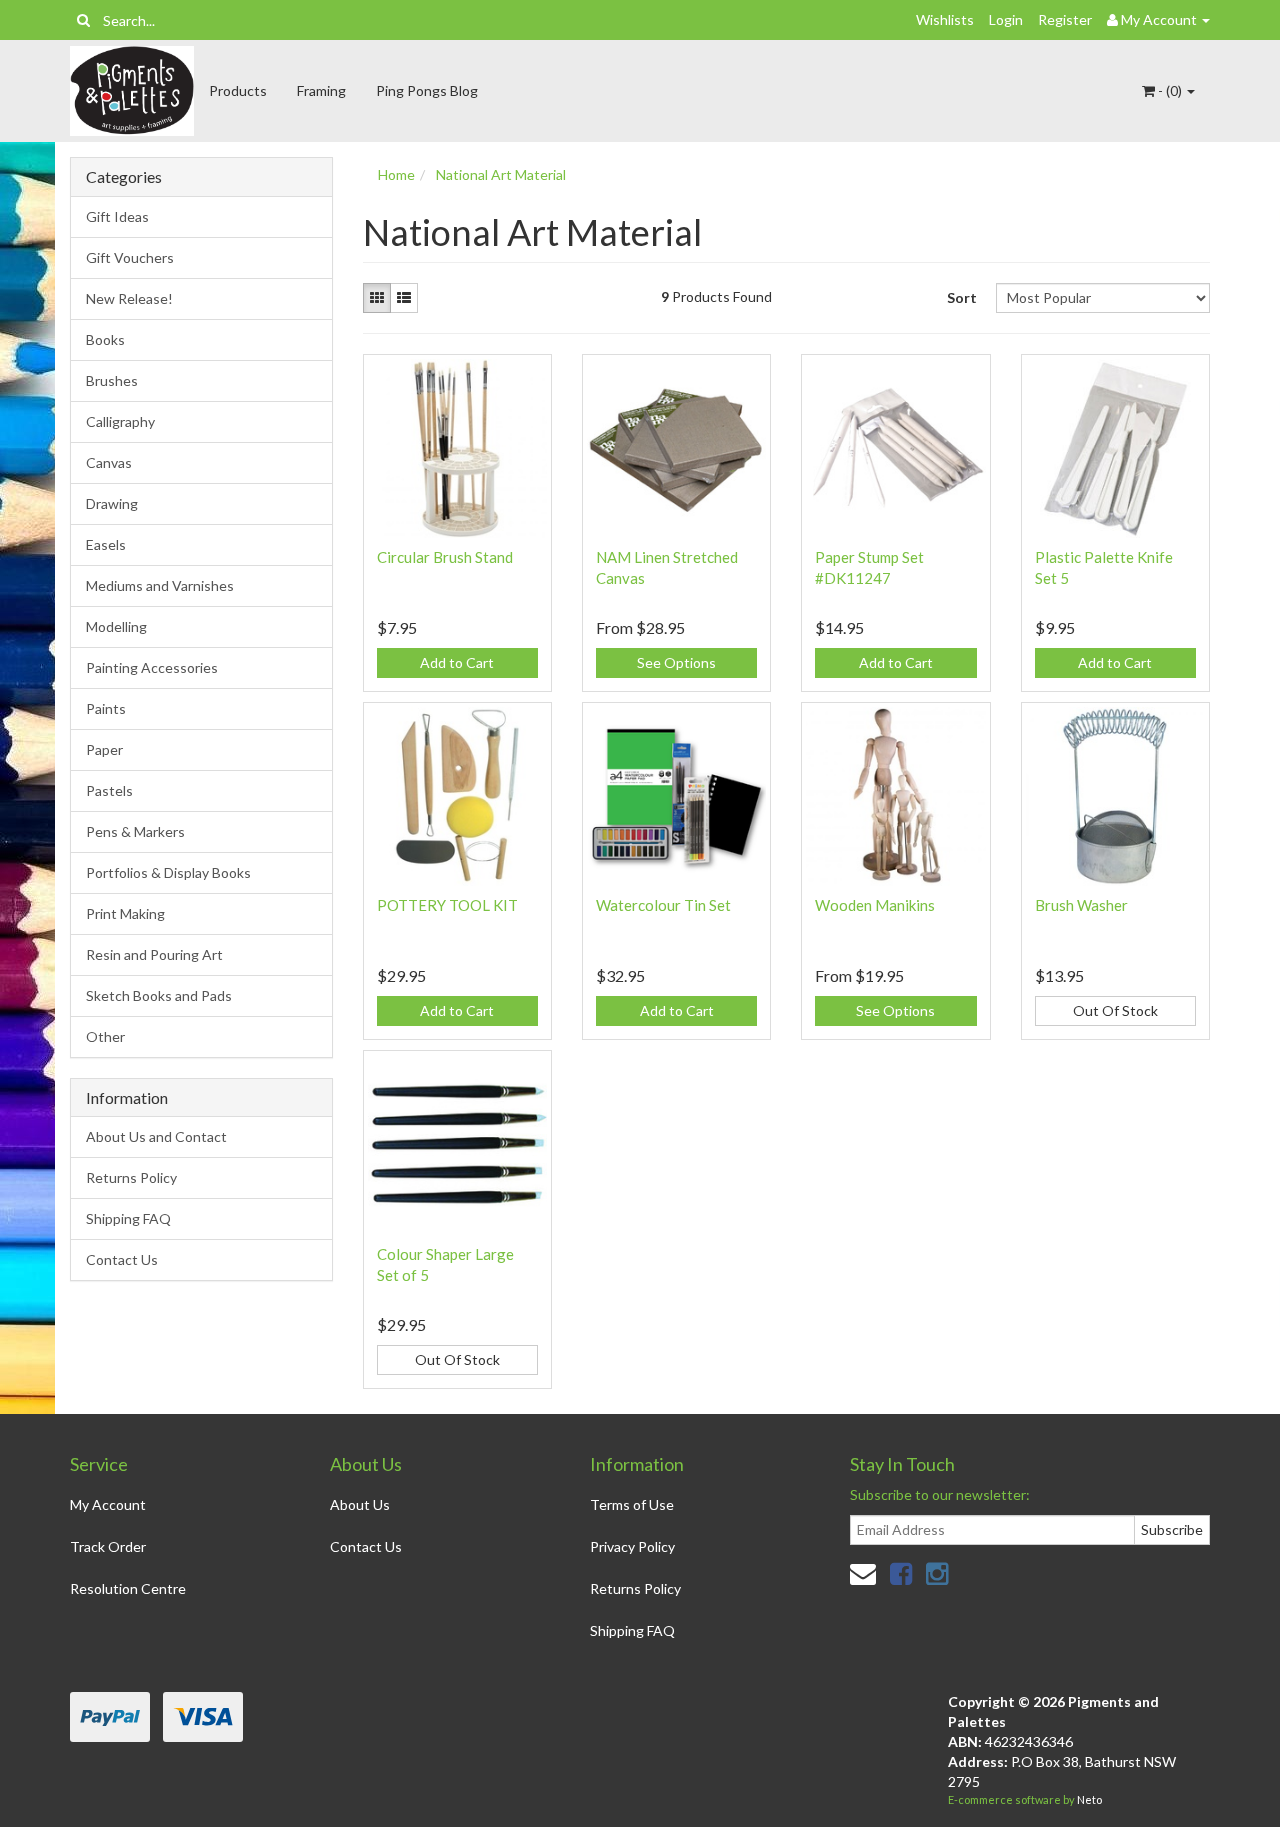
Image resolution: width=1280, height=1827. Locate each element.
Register (1065, 19)
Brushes (112, 380)
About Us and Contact (156, 1136)
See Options (676, 662)
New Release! (129, 298)
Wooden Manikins (875, 905)
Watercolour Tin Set (663, 905)
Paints (106, 708)
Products (238, 90)
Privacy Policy (632, 1546)
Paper (104, 749)
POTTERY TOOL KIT (447, 905)
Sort (962, 297)
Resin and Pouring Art (154, 954)
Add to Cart (457, 662)
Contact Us (122, 1259)
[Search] (83, 20)
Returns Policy (131, 1177)
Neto (1089, 1799)
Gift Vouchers (130, 257)
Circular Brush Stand (445, 557)
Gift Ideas (117, 216)
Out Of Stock (1115, 1010)
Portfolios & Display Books (168, 872)
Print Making (125, 913)
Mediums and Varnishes (160, 585)
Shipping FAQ (128, 1218)
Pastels (109, 790)
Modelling (116, 626)
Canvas (109, 462)
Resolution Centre (128, 1588)
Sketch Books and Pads (159, 995)
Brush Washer (1081, 905)
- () (1170, 90)
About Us (360, 1504)
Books (105, 339)
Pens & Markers (135, 831)
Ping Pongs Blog (427, 90)
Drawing (112, 503)
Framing (321, 90)
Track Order (108, 1546)
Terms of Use (632, 1504)
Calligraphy (120, 421)
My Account (108, 1504)
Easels (106, 544)
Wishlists (945, 19)
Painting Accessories (152, 667)
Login (1006, 19)
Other (105, 1036)
